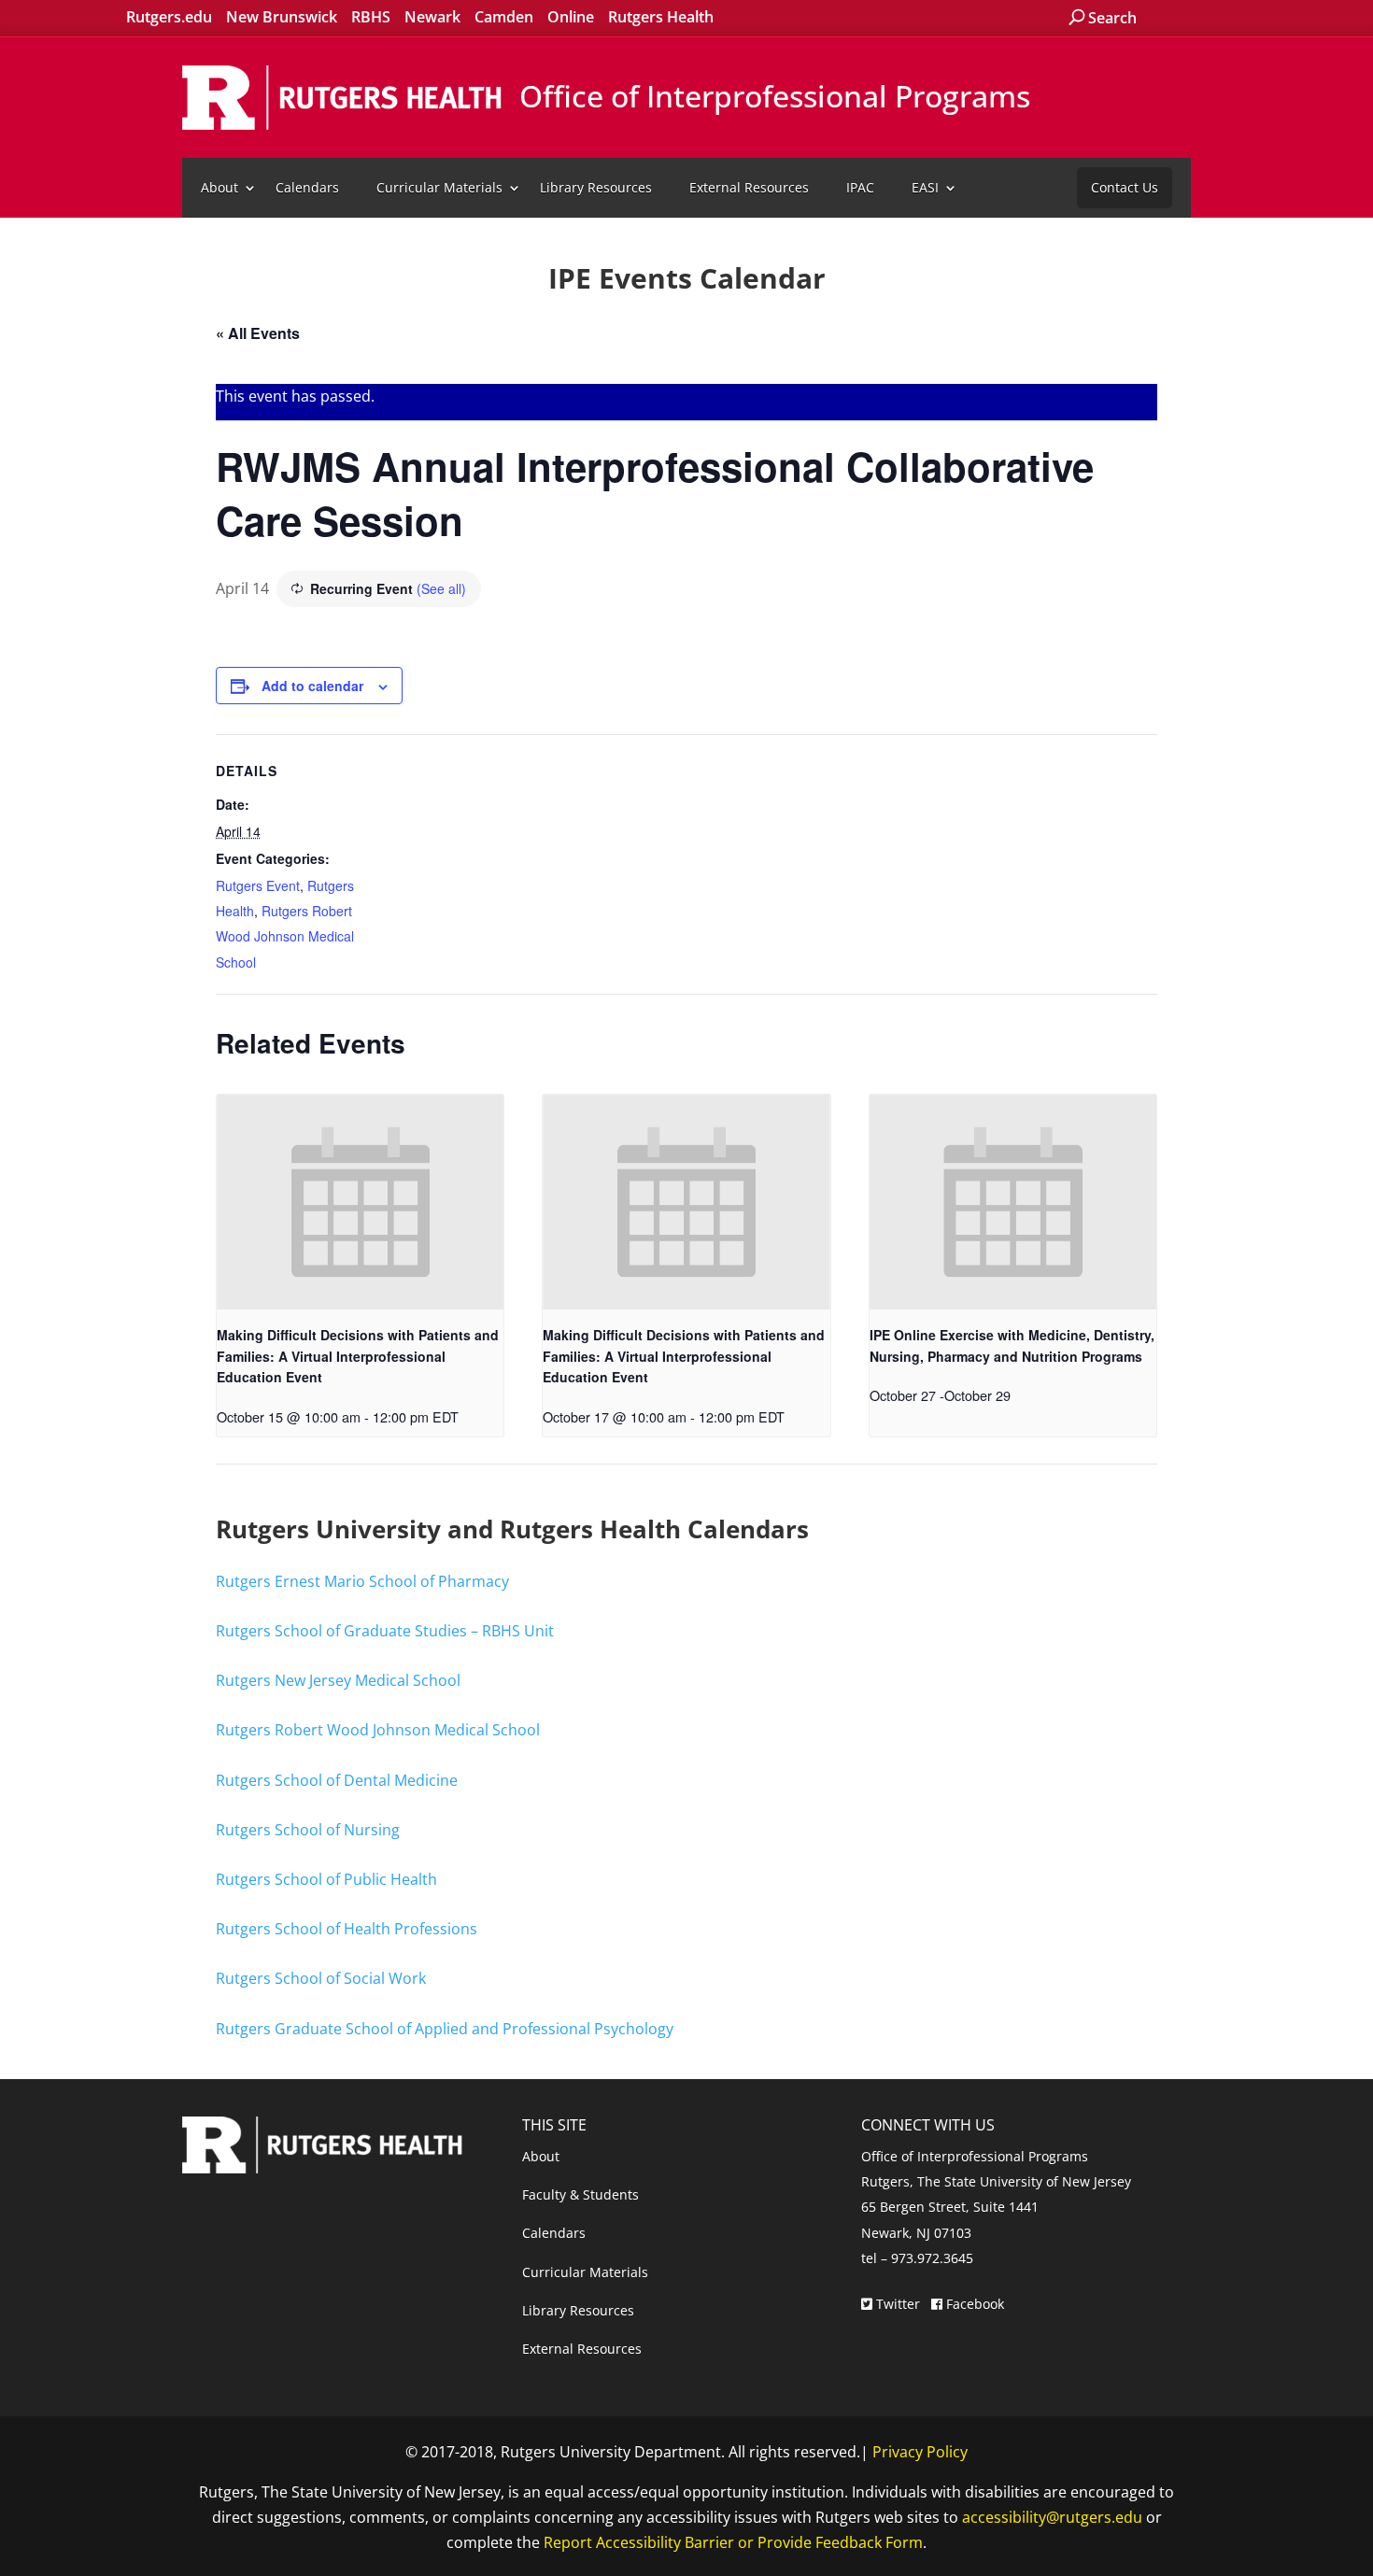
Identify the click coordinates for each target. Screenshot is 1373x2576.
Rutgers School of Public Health (326, 1879)
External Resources (749, 187)
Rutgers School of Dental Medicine (337, 1780)
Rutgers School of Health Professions (347, 1929)
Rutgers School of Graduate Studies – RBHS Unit (385, 1631)
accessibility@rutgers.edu (1052, 2517)
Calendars (307, 187)
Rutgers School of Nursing (308, 1830)
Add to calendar (312, 686)
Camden (504, 17)
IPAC (860, 187)
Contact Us (1125, 187)
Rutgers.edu (169, 17)
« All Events (258, 333)
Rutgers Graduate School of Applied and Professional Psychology (445, 2029)
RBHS (371, 17)
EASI (925, 187)
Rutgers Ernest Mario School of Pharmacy (362, 1581)
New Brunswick (282, 17)
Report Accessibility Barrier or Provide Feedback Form (733, 2542)
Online (571, 17)
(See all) (441, 588)
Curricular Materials (439, 187)
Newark (432, 17)
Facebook (973, 2304)
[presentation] (360, 1202)
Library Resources (596, 187)
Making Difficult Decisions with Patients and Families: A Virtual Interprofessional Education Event (358, 1356)
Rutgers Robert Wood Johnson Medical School (285, 936)
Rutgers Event (258, 885)
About (219, 187)
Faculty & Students (580, 2194)
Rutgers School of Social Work (321, 1978)
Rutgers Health (661, 17)
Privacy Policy (920, 2452)
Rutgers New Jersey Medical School (338, 1680)
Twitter (898, 2304)
